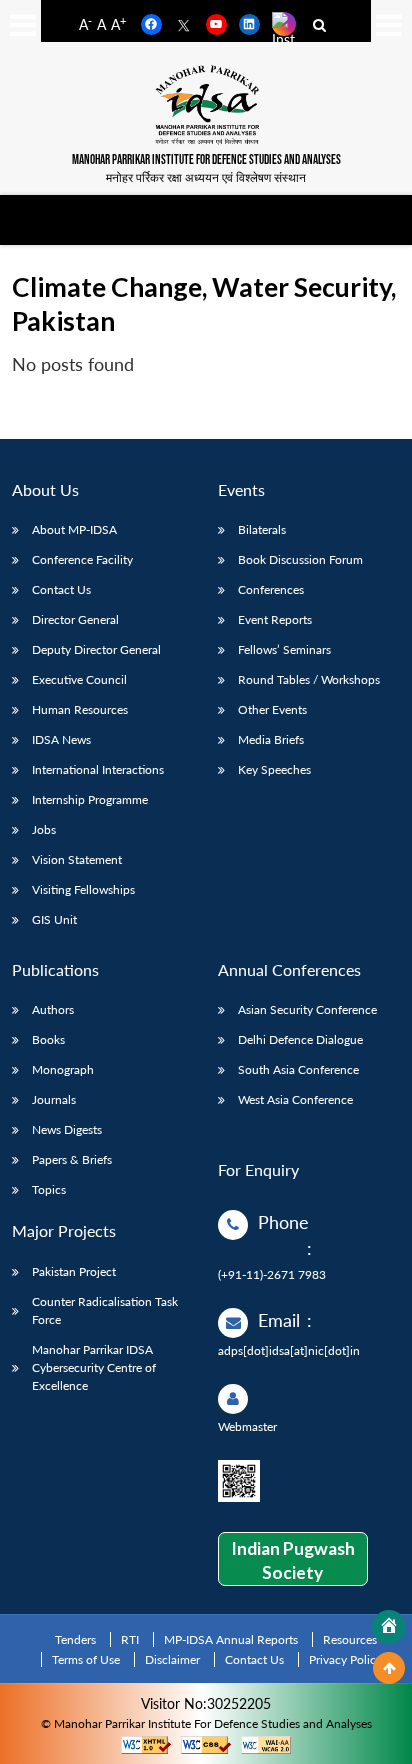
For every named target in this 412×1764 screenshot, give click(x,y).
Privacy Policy (345, 1659)
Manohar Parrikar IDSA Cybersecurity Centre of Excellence (94, 1367)
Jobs (44, 829)
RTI (130, 1639)
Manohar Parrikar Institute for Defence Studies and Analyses (206, 160)
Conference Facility (82, 559)
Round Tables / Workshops (309, 679)
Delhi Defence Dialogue (300, 1039)
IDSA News (61, 739)
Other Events (272, 709)
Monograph (63, 1069)
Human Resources (80, 709)
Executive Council (79, 679)
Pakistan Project (74, 1271)
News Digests (67, 1129)
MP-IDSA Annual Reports (231, 1639)
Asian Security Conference (307, 1009)
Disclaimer (172, 1659)
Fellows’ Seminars (284, 649)
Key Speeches (274, 769)
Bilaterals (262, 529)
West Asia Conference (295, 1099)
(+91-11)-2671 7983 (272, 1274)
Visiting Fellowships (83, 889)
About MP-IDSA (74, 529)
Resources (350, 1639)
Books (48, 1039)
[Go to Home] (389, 1627)
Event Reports (275, 619)
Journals (54, 1099)
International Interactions (98, 769)
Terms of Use (86, 1659)
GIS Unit (54, 919)
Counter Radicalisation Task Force (105, 1310)
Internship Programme (90, 799)
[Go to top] (389, 1668)
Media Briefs (271, 739)
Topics (49, 1189)
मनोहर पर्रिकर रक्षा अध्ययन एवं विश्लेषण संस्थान (206, 177)
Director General (75, 619)
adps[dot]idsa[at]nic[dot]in (289, 1350)
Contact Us (61, 589)
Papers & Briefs (72, 1159)
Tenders (75, 1639)
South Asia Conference (298, 1069)
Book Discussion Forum (300, 559)
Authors (53, 1009)
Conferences (271, 589)
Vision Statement (77, 859)
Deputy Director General (96, 649)
